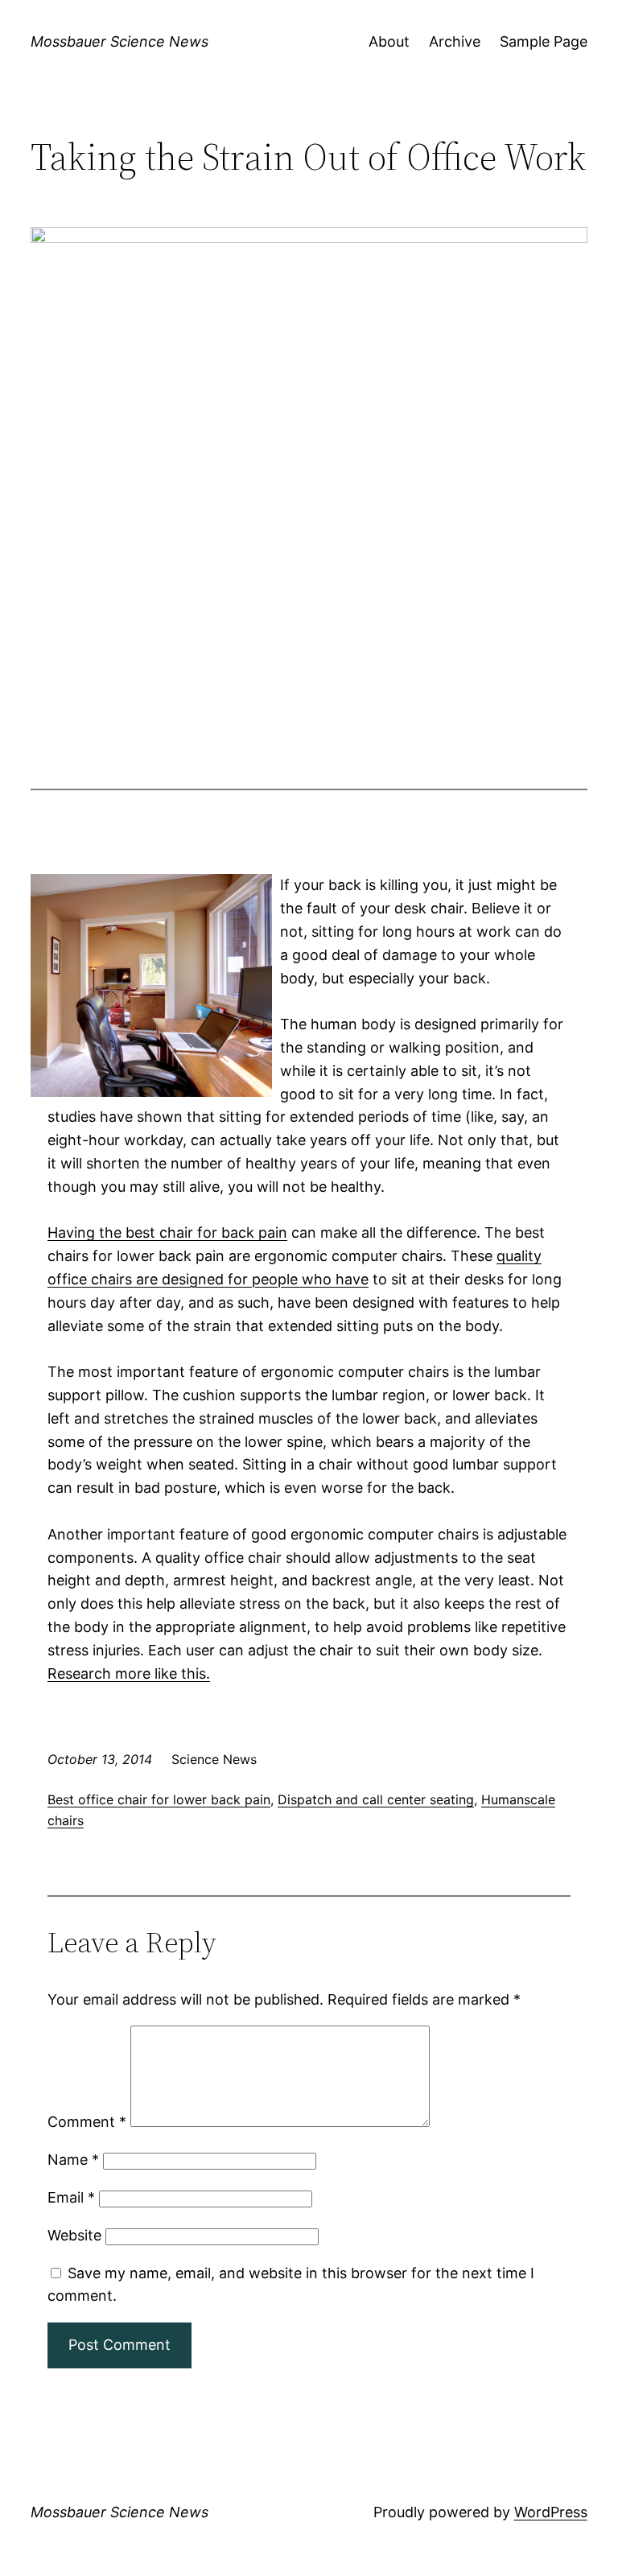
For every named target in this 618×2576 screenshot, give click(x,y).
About (389, 41)
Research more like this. (129, 1673)
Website (74, 2235)
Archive (455, 41)
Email (71, 2197)
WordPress (551, 2512)
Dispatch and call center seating (376, 1799)
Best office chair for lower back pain (159, 1799)
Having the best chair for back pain (167, 1232)
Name (73, 2160)
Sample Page (544, 41)
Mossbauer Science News (119, 41)
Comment (87, 2122)
